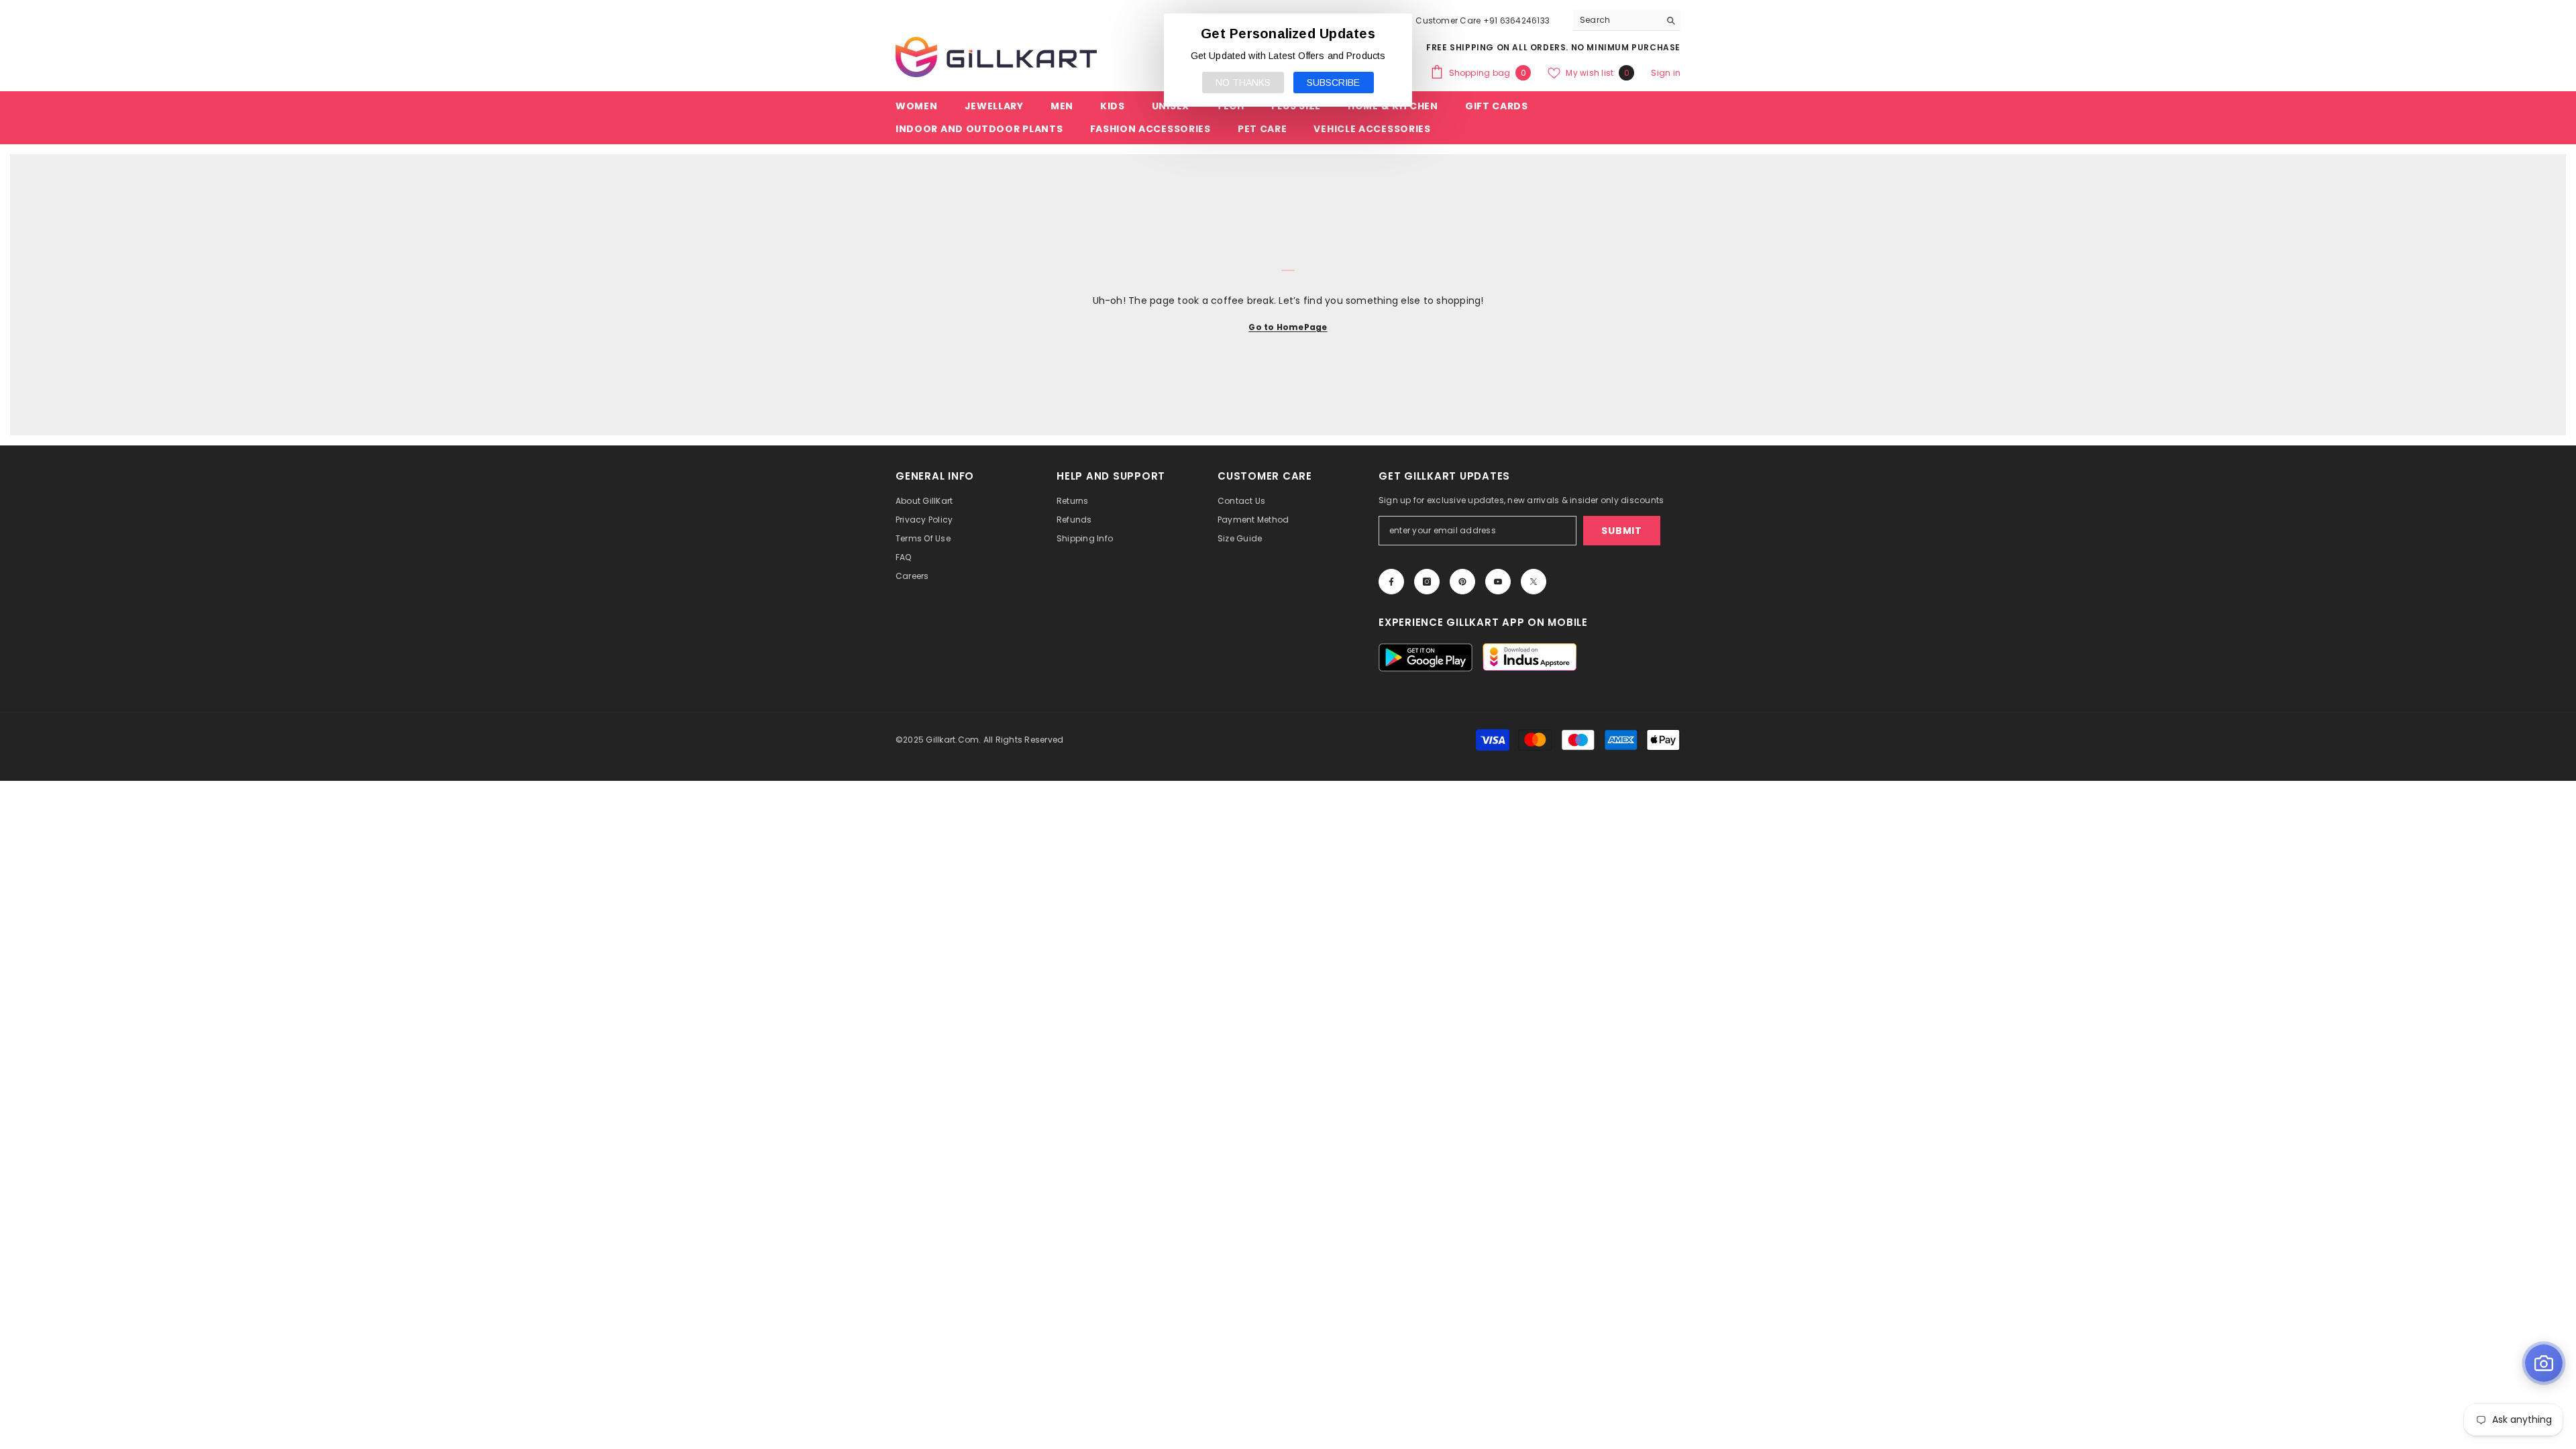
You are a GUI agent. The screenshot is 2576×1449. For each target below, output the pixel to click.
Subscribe (1333, 83)
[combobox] (1616, 20)
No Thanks (1243, 83)
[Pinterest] (1462, 582)
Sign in (1666, 73)
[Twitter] (1534, 582)
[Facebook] (1391, 582)
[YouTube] (1498, 582)
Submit (1621, 531)
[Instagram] (1427, 582)
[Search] (1627, 20)
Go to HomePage (1288, 327)
